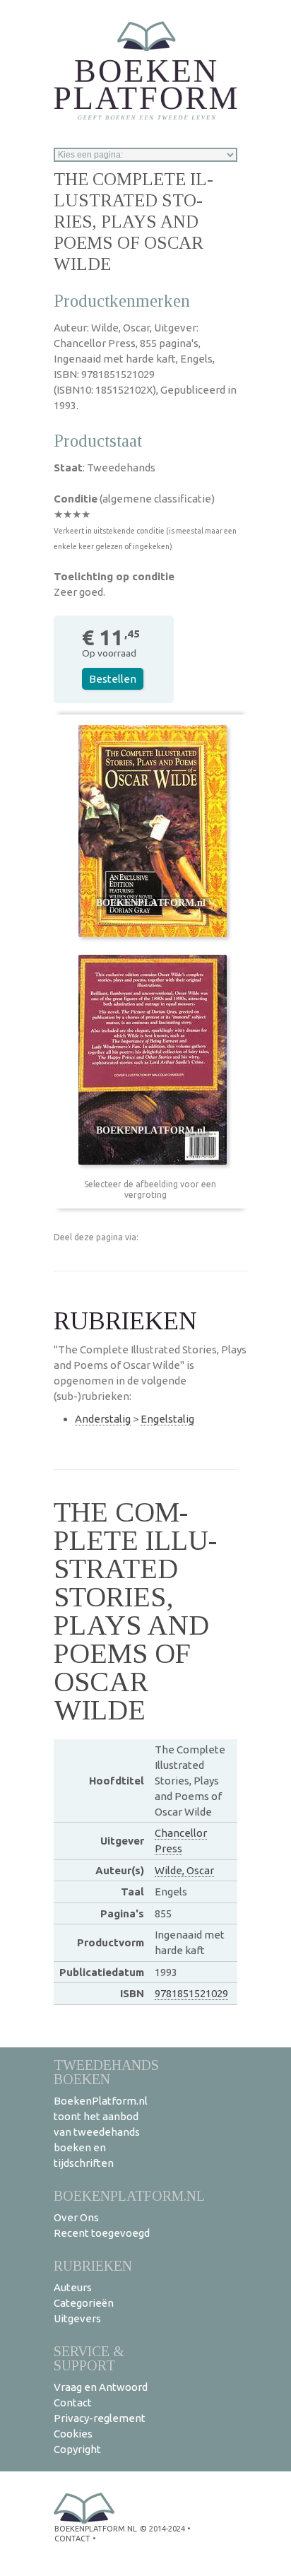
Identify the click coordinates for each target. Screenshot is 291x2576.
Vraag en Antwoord (101, 2387)
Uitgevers (77, 2318)
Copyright (77, 2449)
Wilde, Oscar (184, 1870)
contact (72, 2539)
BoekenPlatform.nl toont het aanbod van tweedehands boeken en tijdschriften (101, 2132)
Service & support (89, 2358)
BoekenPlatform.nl (129, 2195)
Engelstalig (167, 1419)
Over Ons (76, 2217)
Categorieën (84, 2303)
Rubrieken (93, 2265)
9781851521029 (191, 1993)
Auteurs (73, 2287)
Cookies (73, 2434)
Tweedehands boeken (106, 2072)
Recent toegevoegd (102, 2233)
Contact (73, 2402)
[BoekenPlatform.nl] (145, 66)
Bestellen (113, 679)
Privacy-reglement (100, 2418)
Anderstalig (103, 1419)
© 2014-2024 (162, 2529)
